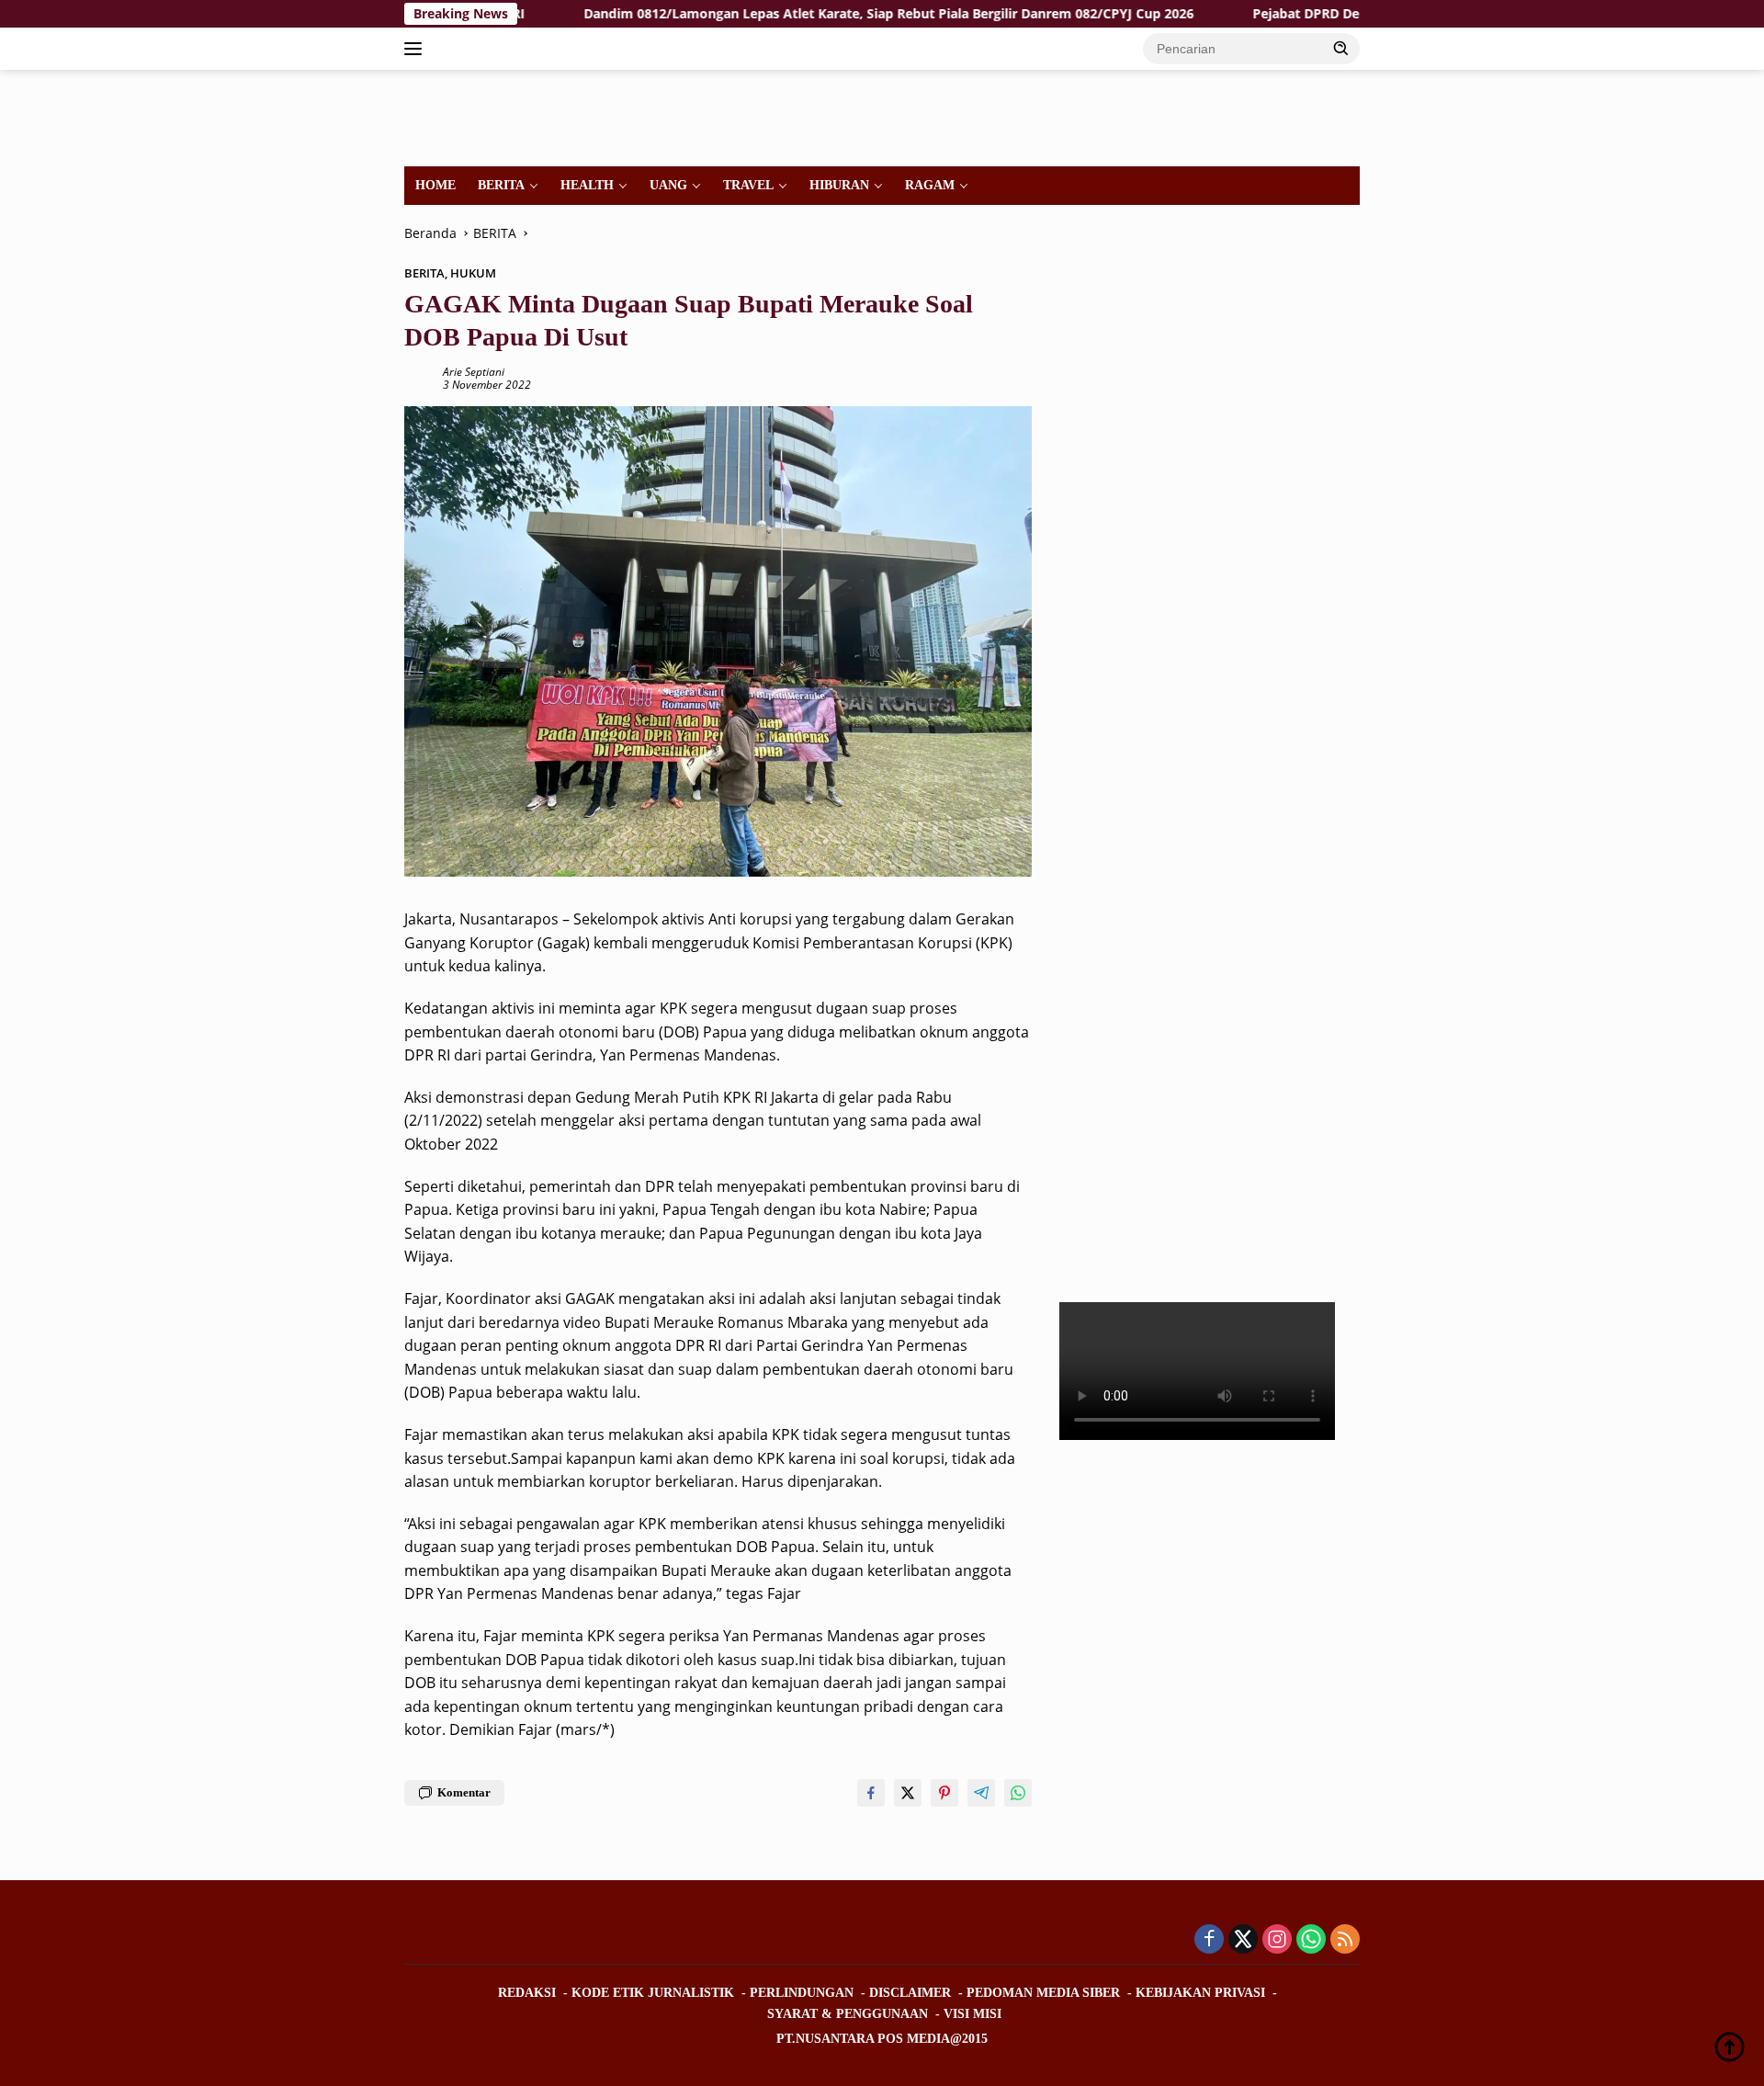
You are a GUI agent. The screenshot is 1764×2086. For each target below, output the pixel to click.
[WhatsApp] (1311, 1940)
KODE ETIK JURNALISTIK (653, 1993)
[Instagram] (1277, 1940)
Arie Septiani (474, 372)
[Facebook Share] (871, 1793)
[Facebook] (1209, 1940)
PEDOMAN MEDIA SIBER (1043, 1993)
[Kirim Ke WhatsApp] (1018, 1793)
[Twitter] (1243, 1940)
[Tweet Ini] (908, 1793)
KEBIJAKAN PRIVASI (1200, 1993)
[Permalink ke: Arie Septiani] (419, 377)
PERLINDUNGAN (802, 1993)
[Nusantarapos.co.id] (530, 116)
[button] (1341, 48)
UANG (668, 185)
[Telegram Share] (981, 1793)
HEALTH (587, 185)
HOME (435, 185)
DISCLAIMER (910, 1993)
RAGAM (930, 185)
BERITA (501, 185)
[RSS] (1345, 1940)
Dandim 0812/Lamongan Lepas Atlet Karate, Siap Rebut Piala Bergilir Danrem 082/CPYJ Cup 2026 (803, 14)
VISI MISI (972, 2014)
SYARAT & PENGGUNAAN (848, 2014)
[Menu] (417, 49)
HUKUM (473, 273)
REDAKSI (527, 1993)
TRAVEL (748, 185)
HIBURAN (839, 185)
